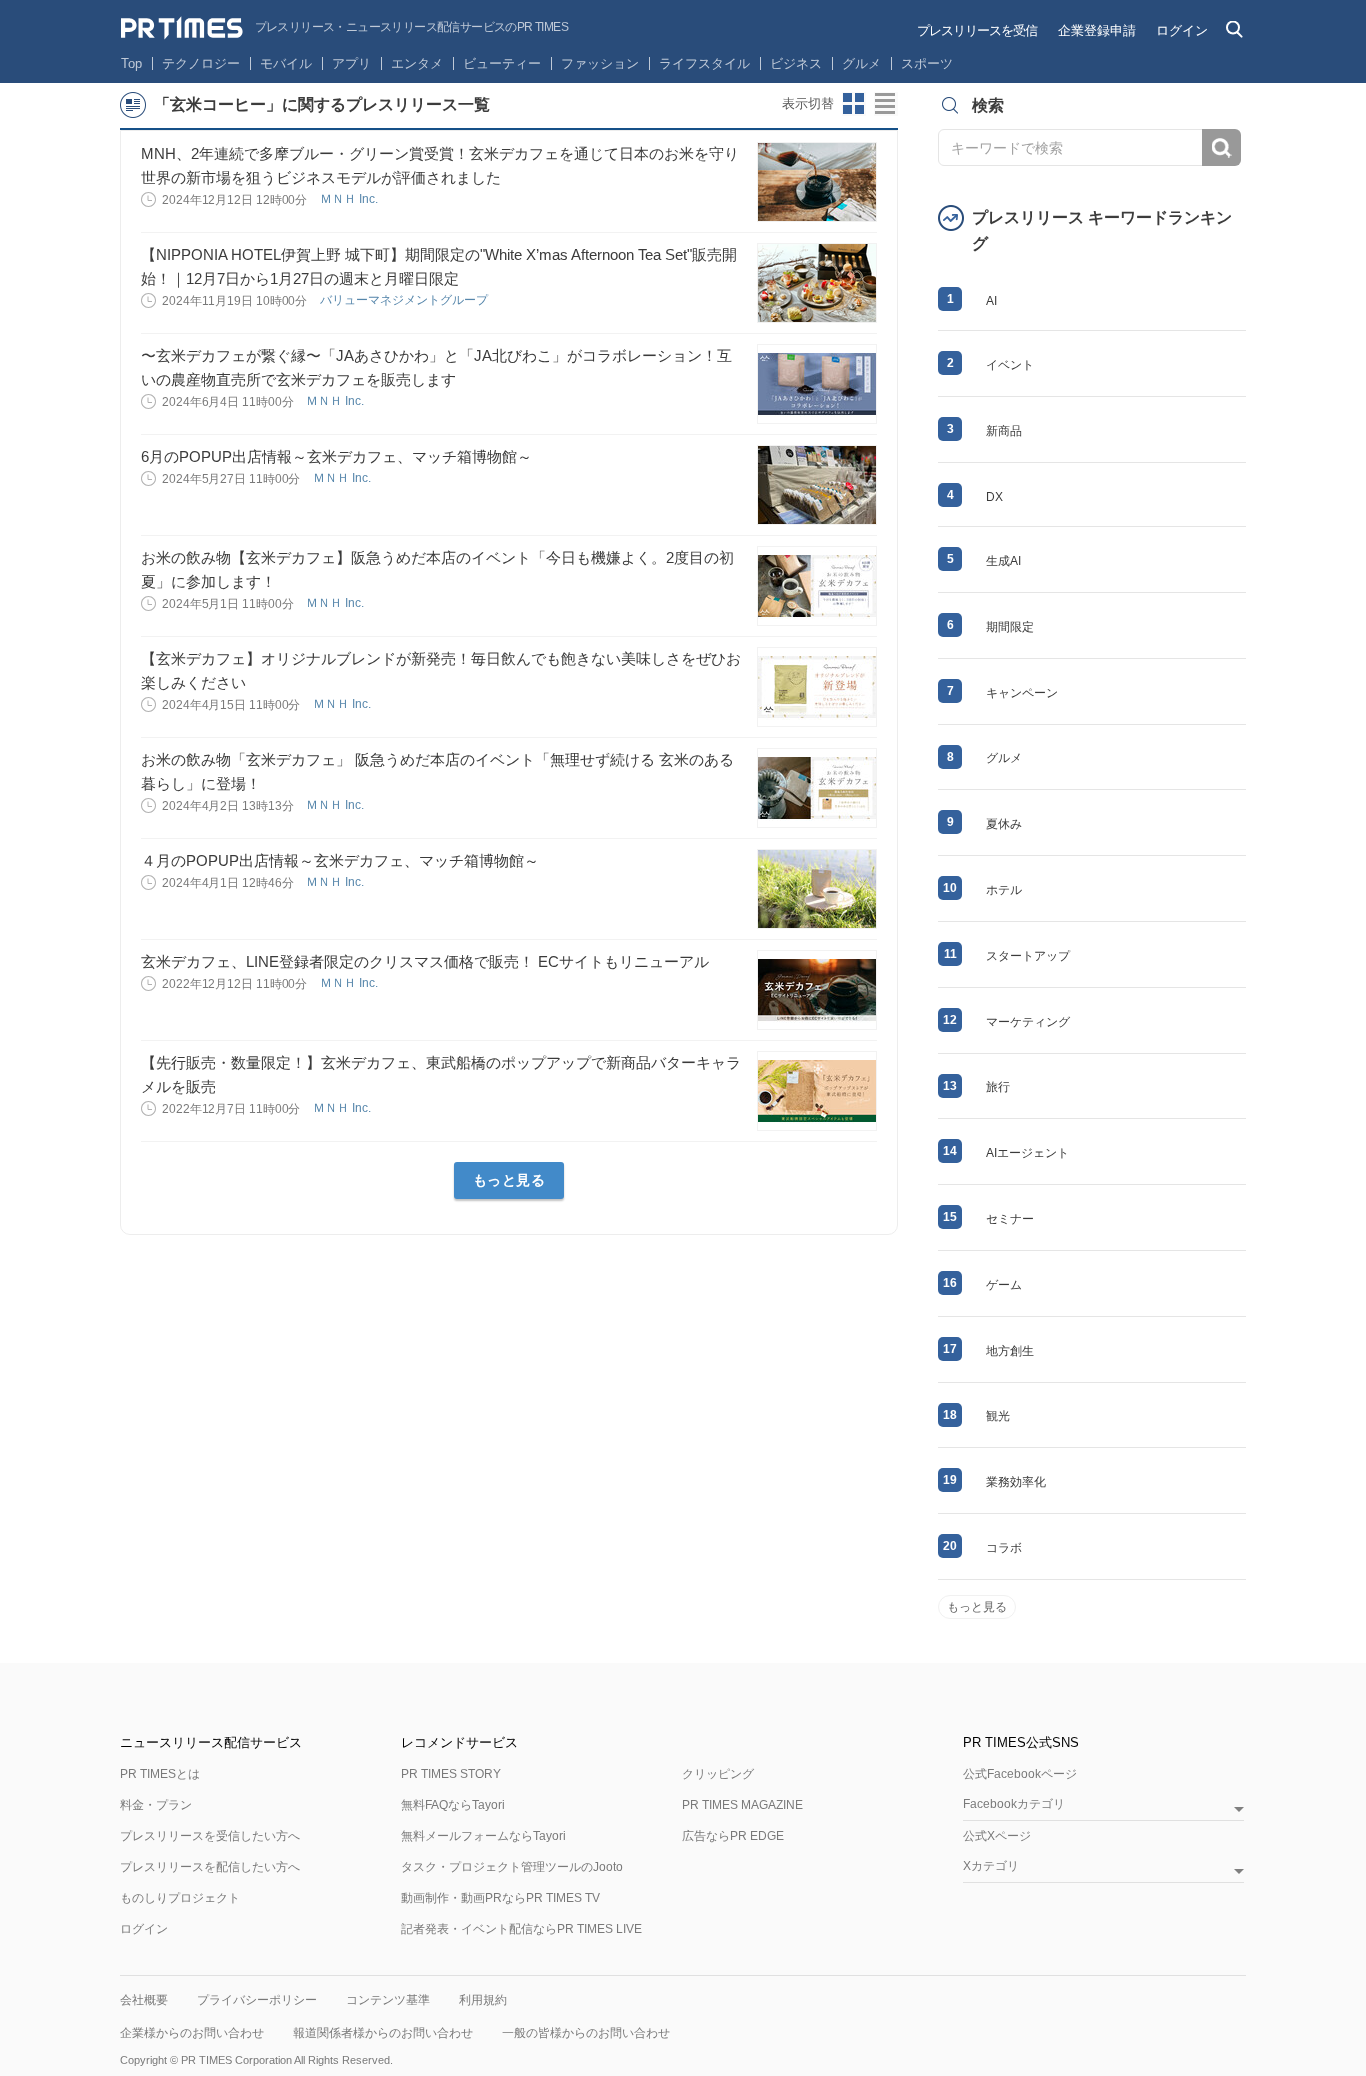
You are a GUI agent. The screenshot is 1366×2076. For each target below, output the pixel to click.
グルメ (861, 63)
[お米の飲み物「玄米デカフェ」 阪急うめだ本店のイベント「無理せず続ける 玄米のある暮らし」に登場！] (817, 788)
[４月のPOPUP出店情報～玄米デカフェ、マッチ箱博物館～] (817, 889)
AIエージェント (1027, 1153)
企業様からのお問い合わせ (192, 2033)
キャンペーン (1022, 693)
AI (991, 301)
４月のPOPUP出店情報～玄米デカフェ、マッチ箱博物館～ (340, 860)
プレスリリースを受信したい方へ (210, 1836)
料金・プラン (156, 1805)
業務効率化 (1016, 1482)
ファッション (600, 63)
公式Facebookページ (1020, 1774)
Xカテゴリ (991, 1866)
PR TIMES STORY (451, 1774)
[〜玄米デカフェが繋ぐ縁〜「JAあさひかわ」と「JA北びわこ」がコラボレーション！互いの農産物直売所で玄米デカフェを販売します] (817, 384)
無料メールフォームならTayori (483, 1836)
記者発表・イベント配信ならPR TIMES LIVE (521, 1929)
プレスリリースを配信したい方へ (210, 1867)
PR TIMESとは (160, 1774)
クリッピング (718, 1774)
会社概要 (144, 2000)
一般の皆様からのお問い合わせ (586, 2033)
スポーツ (927, 63)
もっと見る (509, 1180)
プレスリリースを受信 (977, 30)
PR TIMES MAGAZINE (742, 1805)
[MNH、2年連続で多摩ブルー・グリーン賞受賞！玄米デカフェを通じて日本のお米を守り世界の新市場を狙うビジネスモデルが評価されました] (817, 182)
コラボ (1004, 1548)
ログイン (1182, 30)
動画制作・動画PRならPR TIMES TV (500, 1898)
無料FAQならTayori (453, 1805)
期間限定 (1010, 627)
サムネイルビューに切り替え (854, 104)
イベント (1010, 365)
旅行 (998, 1087)
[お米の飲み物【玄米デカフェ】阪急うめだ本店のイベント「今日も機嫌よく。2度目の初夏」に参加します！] (817, 586)
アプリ (351, 63)
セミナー (1010, 1219)
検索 (1221, 147)
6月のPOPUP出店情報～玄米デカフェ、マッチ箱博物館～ (336, 456)
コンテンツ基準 (388, 2000)
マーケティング (1028, 1022)
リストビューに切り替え (886, 104)
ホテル (1004, 890)
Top (131, 63)
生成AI (1003, 561)
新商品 (1004, 431)
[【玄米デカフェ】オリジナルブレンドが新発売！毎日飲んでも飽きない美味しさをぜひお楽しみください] (817, 687)
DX (994, 497)
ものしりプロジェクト (180, 1898)
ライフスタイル (704, 63)
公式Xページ (997, 1836)
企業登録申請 (1097, 30)
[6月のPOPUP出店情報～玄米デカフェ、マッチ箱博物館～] (817, 485)
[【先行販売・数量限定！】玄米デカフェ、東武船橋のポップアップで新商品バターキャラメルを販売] (817, 1091)
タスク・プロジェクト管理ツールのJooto (512, 1867)
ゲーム (1004, 1285)
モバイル (286, 63)
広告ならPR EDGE (733, 1836)
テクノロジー (201, 63)
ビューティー (502, 63)
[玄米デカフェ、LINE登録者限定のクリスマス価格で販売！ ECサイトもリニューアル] (817, 990)
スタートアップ (1028, 956)
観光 (998, 1416)
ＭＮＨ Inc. (350, 199)
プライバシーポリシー (257, 2000)
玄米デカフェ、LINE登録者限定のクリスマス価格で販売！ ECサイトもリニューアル (425, 961)
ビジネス (796, 63)
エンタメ (417, 63)
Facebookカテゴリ (1014, 1804)
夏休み (1004, 824)
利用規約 (483, 2000)
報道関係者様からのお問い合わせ (383, 2033)
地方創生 (1010, 1351)
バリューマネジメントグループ (405, 300)
